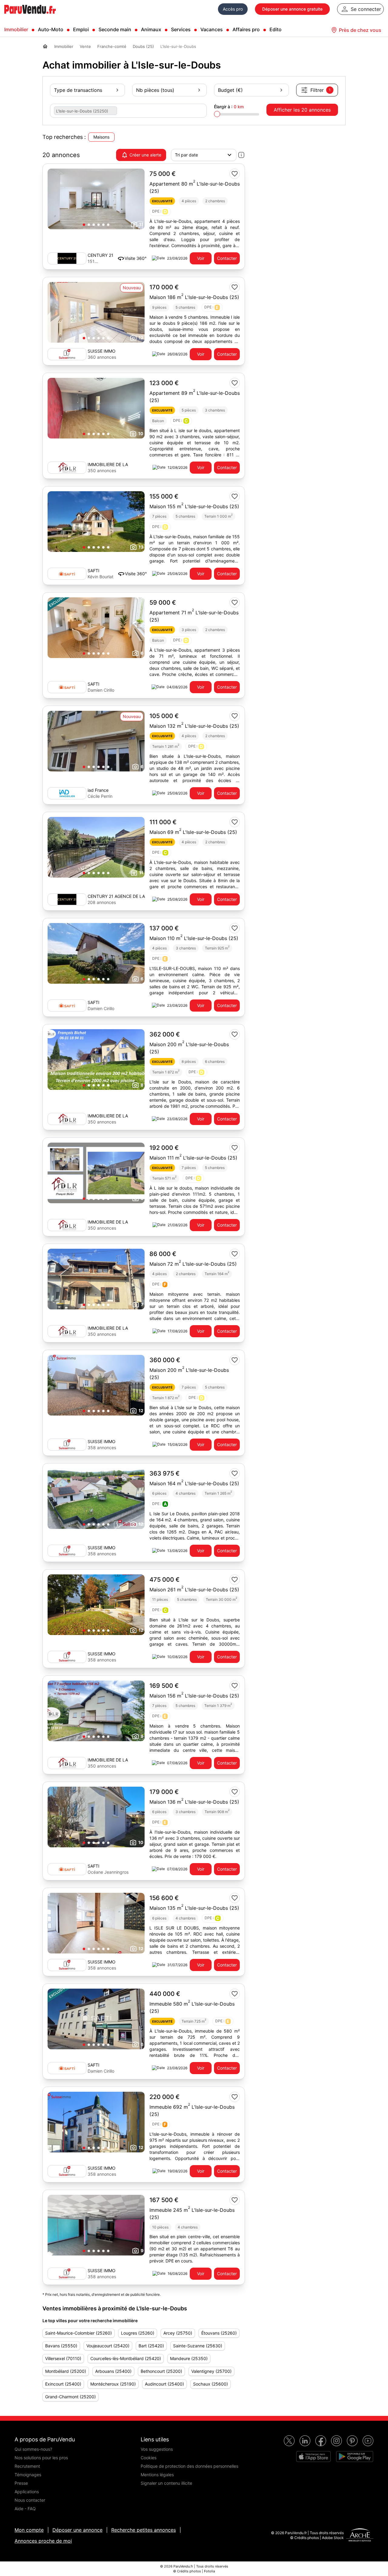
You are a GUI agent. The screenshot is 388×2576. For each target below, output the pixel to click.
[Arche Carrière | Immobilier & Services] (360, 2536)
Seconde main (115, 29)
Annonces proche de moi (43, 2541)
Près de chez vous (360, 30)
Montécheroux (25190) (113, 2384)
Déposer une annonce (77, 2530)
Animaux (151, 29)
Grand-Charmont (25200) (70, 2397)
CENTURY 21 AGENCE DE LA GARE (116, 897)
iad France (98, 790)
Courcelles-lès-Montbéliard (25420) (126, 2358)
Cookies (149, 2458)
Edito (276, 29)
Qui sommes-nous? (33, 2449)
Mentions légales (157, 2475)
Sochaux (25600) (211, 2384)
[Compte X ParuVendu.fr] (289, 2441)
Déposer (292, 9)
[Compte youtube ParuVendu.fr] (368, 2441)
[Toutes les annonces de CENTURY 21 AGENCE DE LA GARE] (67, 899)
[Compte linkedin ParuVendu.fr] (305, 2441)
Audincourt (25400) (164, 2384)
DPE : (159, 212)
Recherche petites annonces (144, 2530)
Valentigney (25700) (211, 2371)
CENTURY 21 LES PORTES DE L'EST (100, 255)
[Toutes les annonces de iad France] (67, 793)
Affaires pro (246, 29)
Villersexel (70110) (63, 2358)
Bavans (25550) (61, 2346)
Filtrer (321, 90)
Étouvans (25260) (219, 2333)
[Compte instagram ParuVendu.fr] (336, 2441)
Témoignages (28, 2475)
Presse (21, 2483)
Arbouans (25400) (113, 2371)
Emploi (81, 29)
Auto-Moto (51, 29)
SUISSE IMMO (102, 351)
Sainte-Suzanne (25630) (198, 2346)
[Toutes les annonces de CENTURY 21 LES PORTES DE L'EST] (67, 258)
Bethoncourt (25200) (161, 2371)
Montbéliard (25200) (66, 2371)
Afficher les (302, 110)
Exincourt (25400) (63, 2384)
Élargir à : (229, 107)
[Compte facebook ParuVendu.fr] (321, 2441)
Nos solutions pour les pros (41, 2458)
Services (181, 29)
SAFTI (94, 571)
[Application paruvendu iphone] (313, 2457)
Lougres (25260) (138, 2333)
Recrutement (27, 2466)
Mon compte (29, 2530)
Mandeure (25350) (189, 2358)
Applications (27, 2492)
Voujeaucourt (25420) (108, 2346)
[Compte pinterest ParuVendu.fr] (352, 2441)
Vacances (212, 29)
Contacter (227, 258)
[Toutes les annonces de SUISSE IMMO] (67, 354)
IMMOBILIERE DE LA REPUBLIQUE (108, 465)
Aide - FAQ (25, 2509)
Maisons (101, 137)
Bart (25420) (151, 2346)
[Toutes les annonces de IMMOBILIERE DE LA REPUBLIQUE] (67, 468)
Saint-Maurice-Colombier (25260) (79, 2333)
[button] (84, 225)
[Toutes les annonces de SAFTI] (67, 574)
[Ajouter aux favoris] (235, 174)
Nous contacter (30, 2500)
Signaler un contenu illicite (166, 2483)
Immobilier (16, 29)
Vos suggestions (157, 2449)
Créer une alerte (145, 155)
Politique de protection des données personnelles (189, 2466)
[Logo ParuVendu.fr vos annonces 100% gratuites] (30, 16)
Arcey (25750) (178, 2333)
